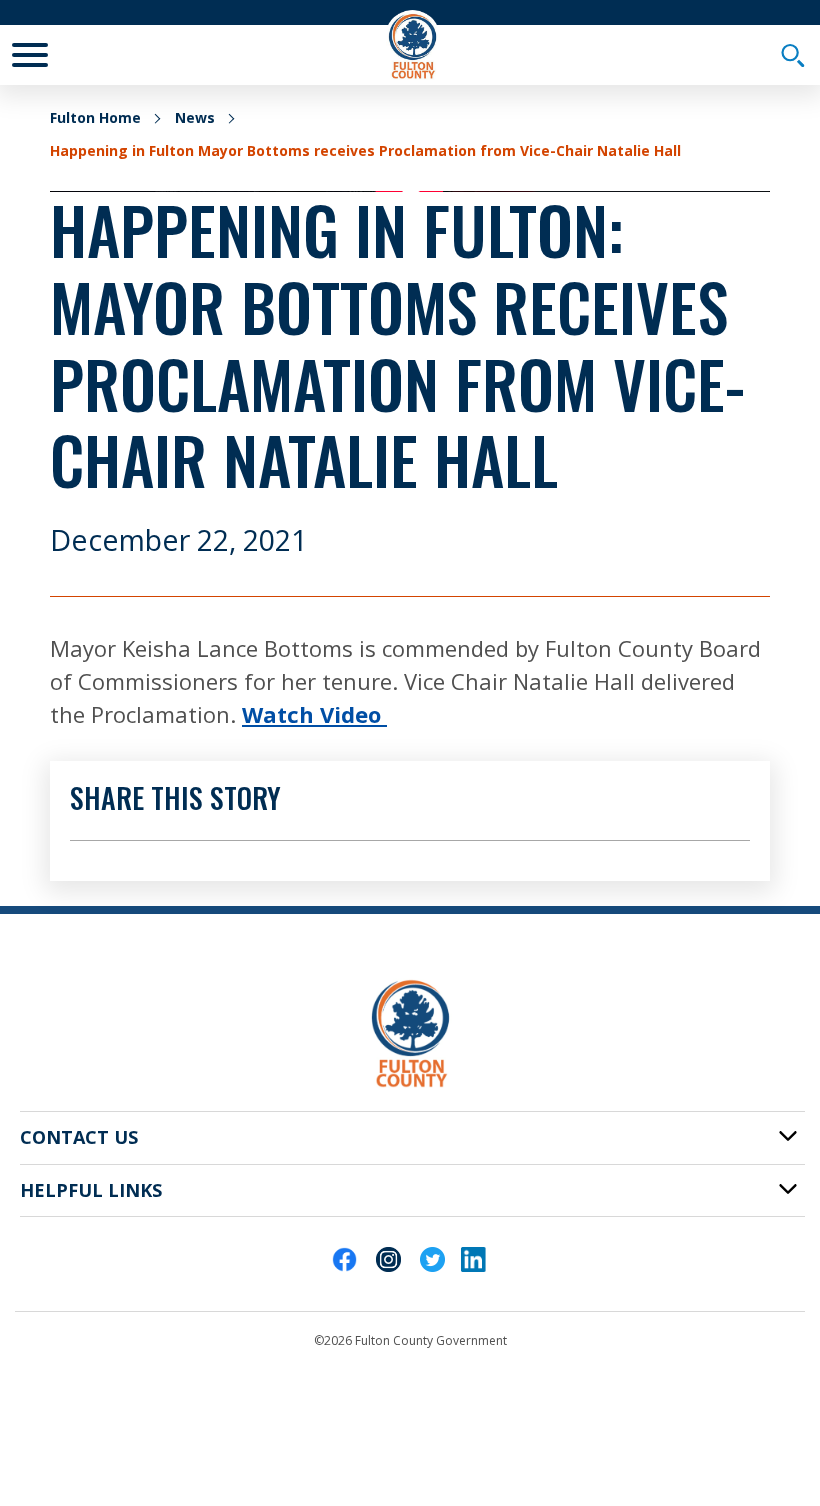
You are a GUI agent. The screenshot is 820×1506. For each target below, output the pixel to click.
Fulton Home (95, 117)
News (195, 117)
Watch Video (314, 714)
